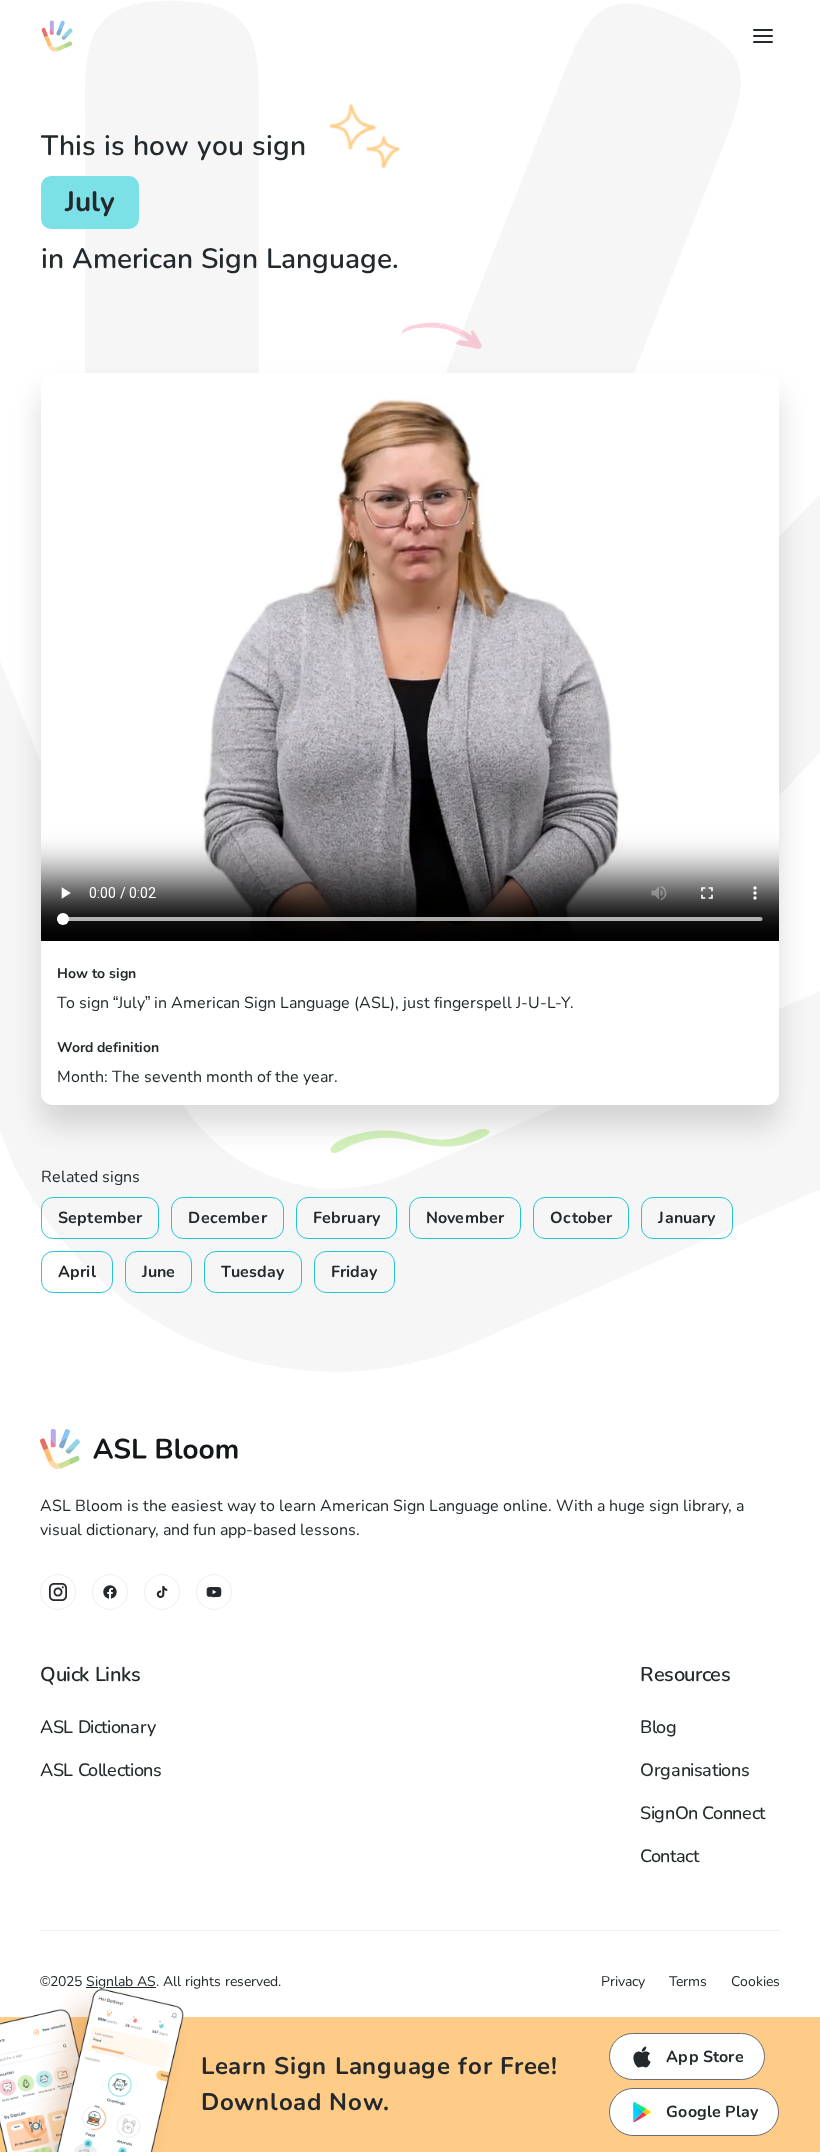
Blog (658, 1727)
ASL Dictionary (98, 1727)
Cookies (755, 1981)
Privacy (623, 1981)
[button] (759, 36)
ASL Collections (101, 1770)
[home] (57, 36)
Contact (669, 1856)
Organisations (694, 1770)
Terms (688, 1981)
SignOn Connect (702, 1813)
